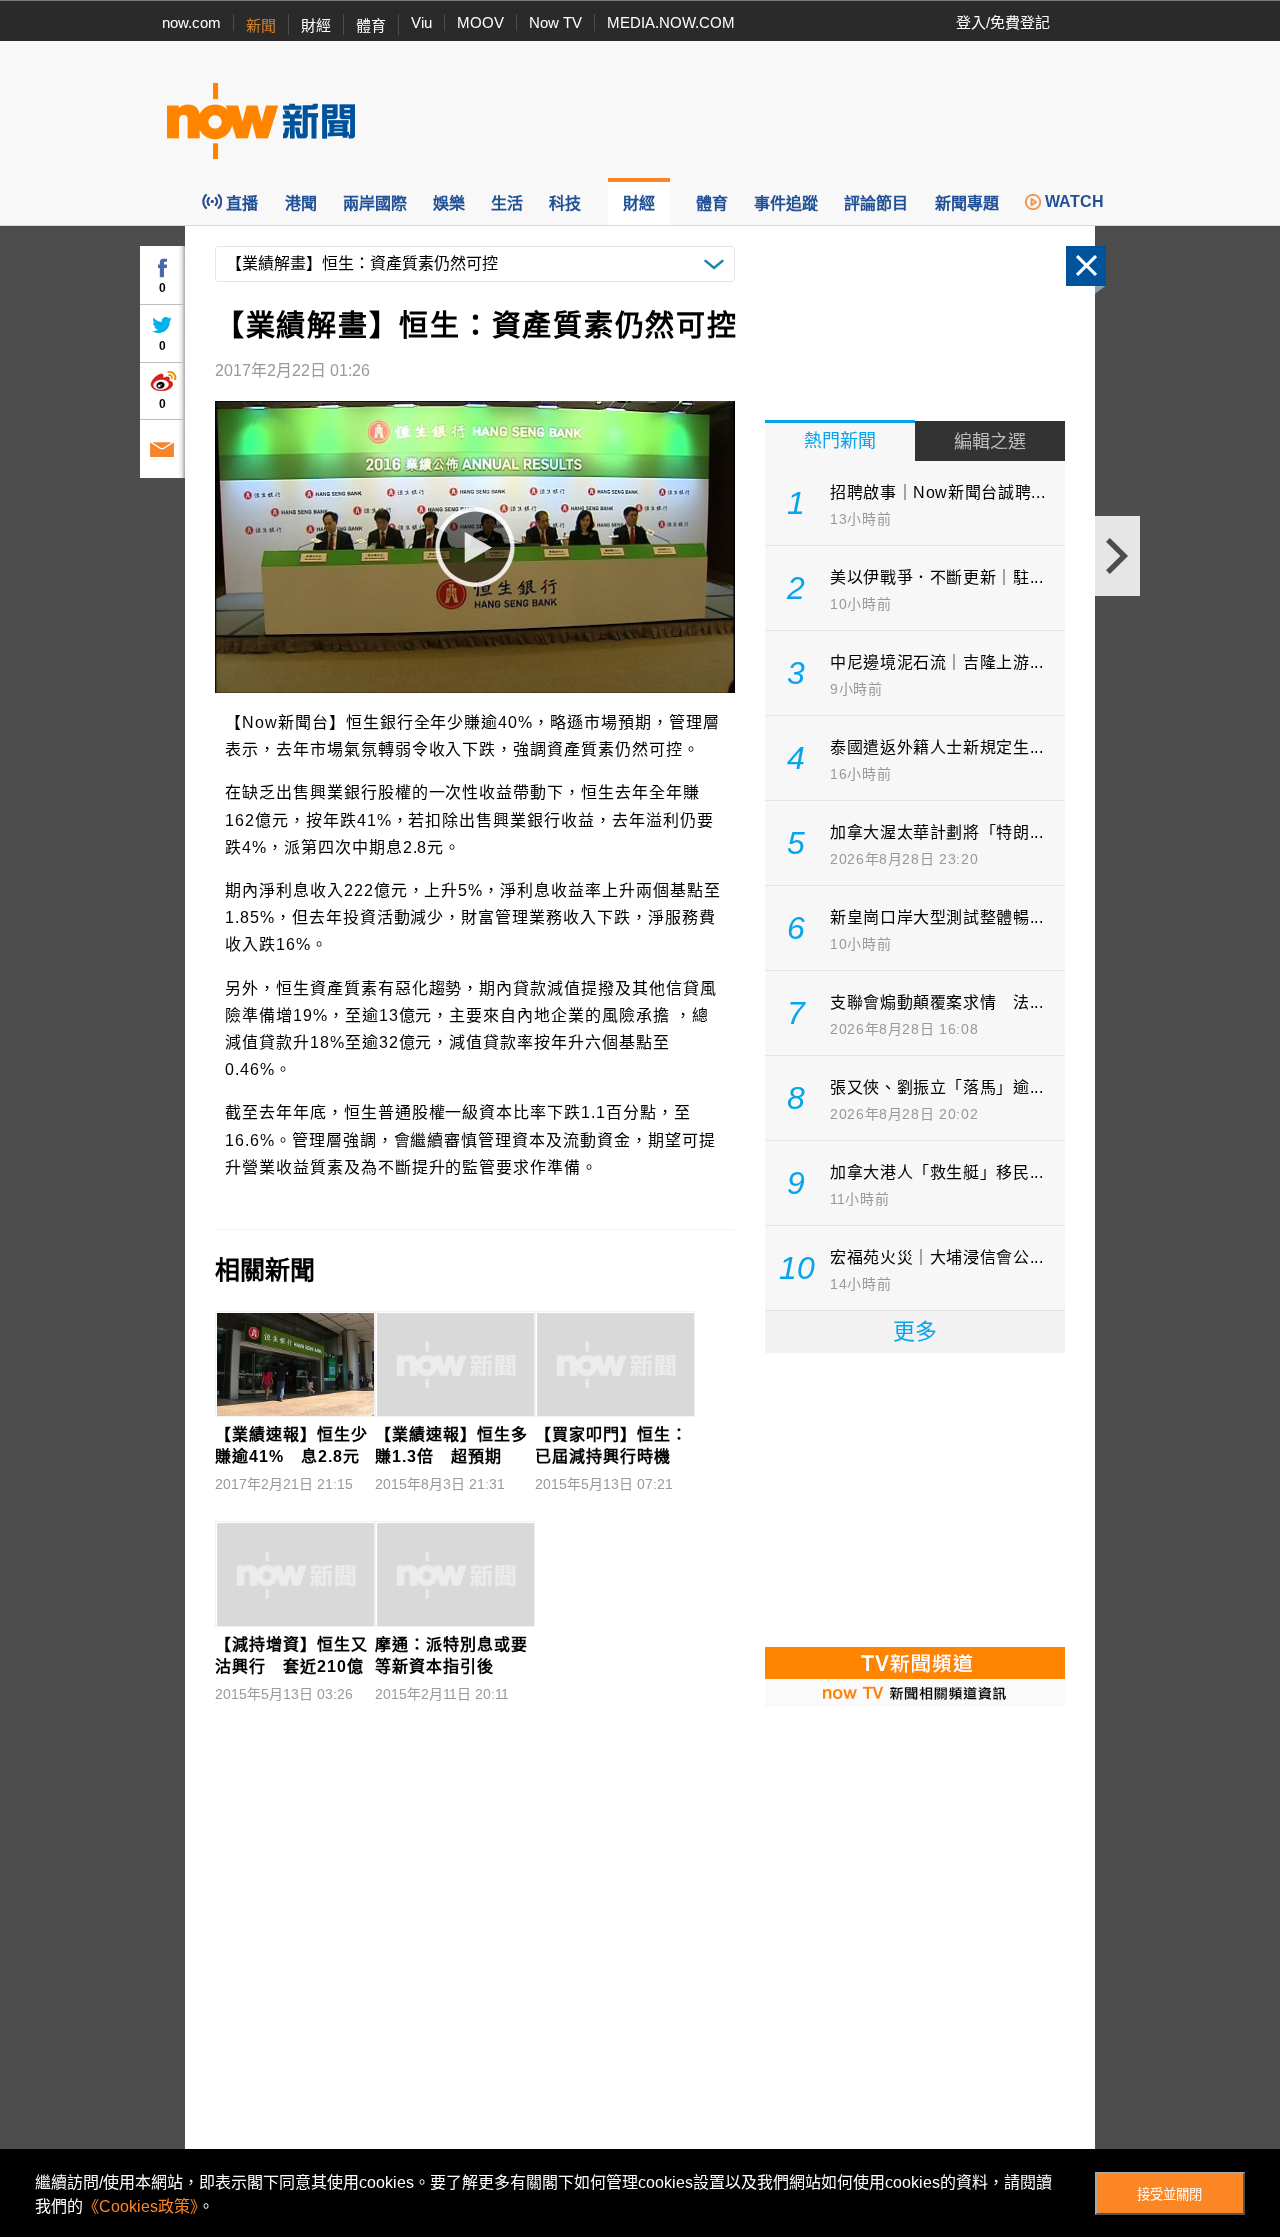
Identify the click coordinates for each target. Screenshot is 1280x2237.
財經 (316, 25)
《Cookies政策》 (140, 2206)
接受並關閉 (1169, 2194)
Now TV (555, 22)
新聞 (261, 25)
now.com (191, 22)
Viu (421, 22)
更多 (915, 1331)
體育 (371, 25)
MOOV (480, 22)
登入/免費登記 (1003, 22)
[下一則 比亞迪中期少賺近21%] (1117, 556)
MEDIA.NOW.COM (671, 22)
